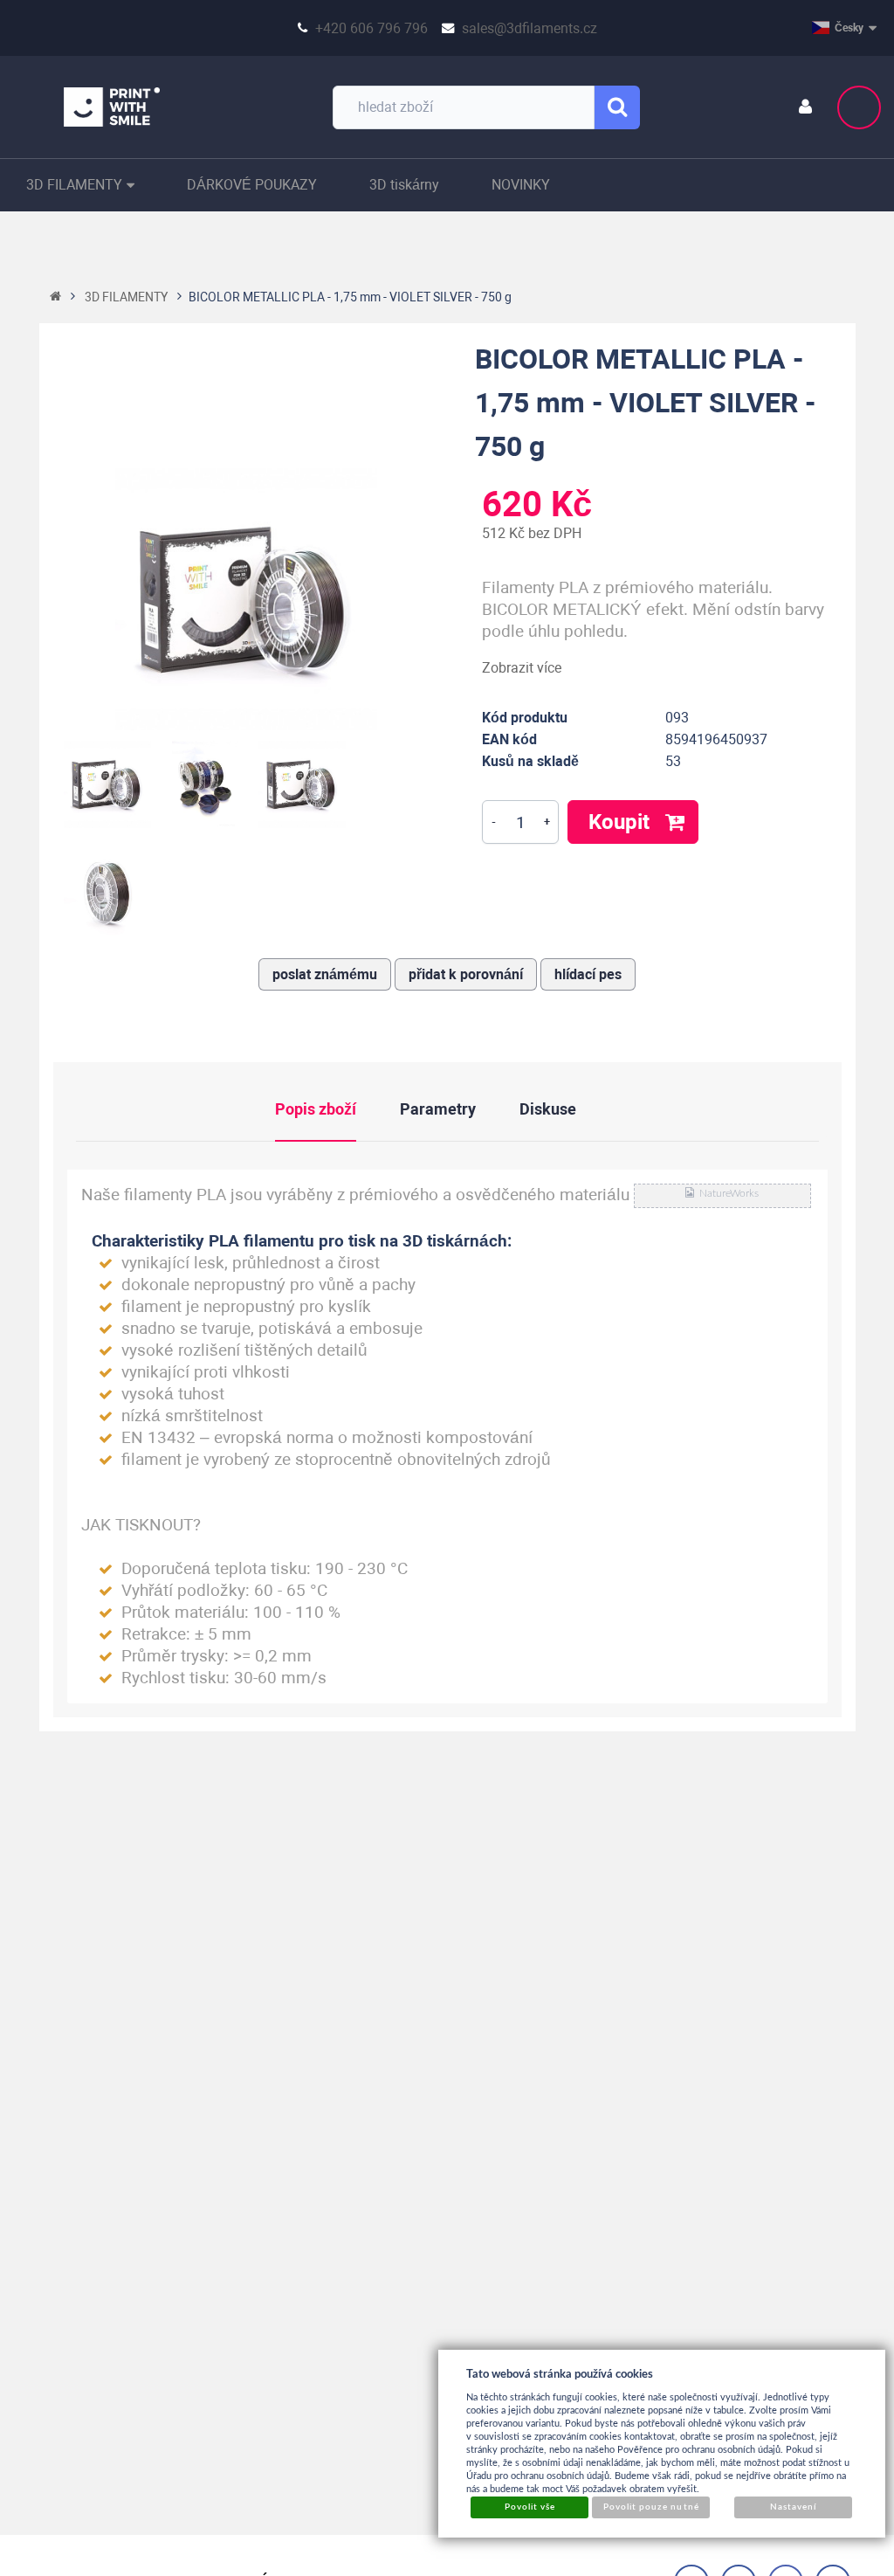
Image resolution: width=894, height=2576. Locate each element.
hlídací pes (588, 974)
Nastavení (793, 2507)
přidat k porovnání (466, 974)
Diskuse (548, 1109)
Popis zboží (316, 1109)
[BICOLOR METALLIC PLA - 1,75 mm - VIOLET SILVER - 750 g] (247, 599)
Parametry (438, 1109)
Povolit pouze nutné (651, 2507)
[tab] (337, 1108)
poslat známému (325, 974)
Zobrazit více (522, 668)
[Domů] (55, 297)
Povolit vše (530, 2507)
